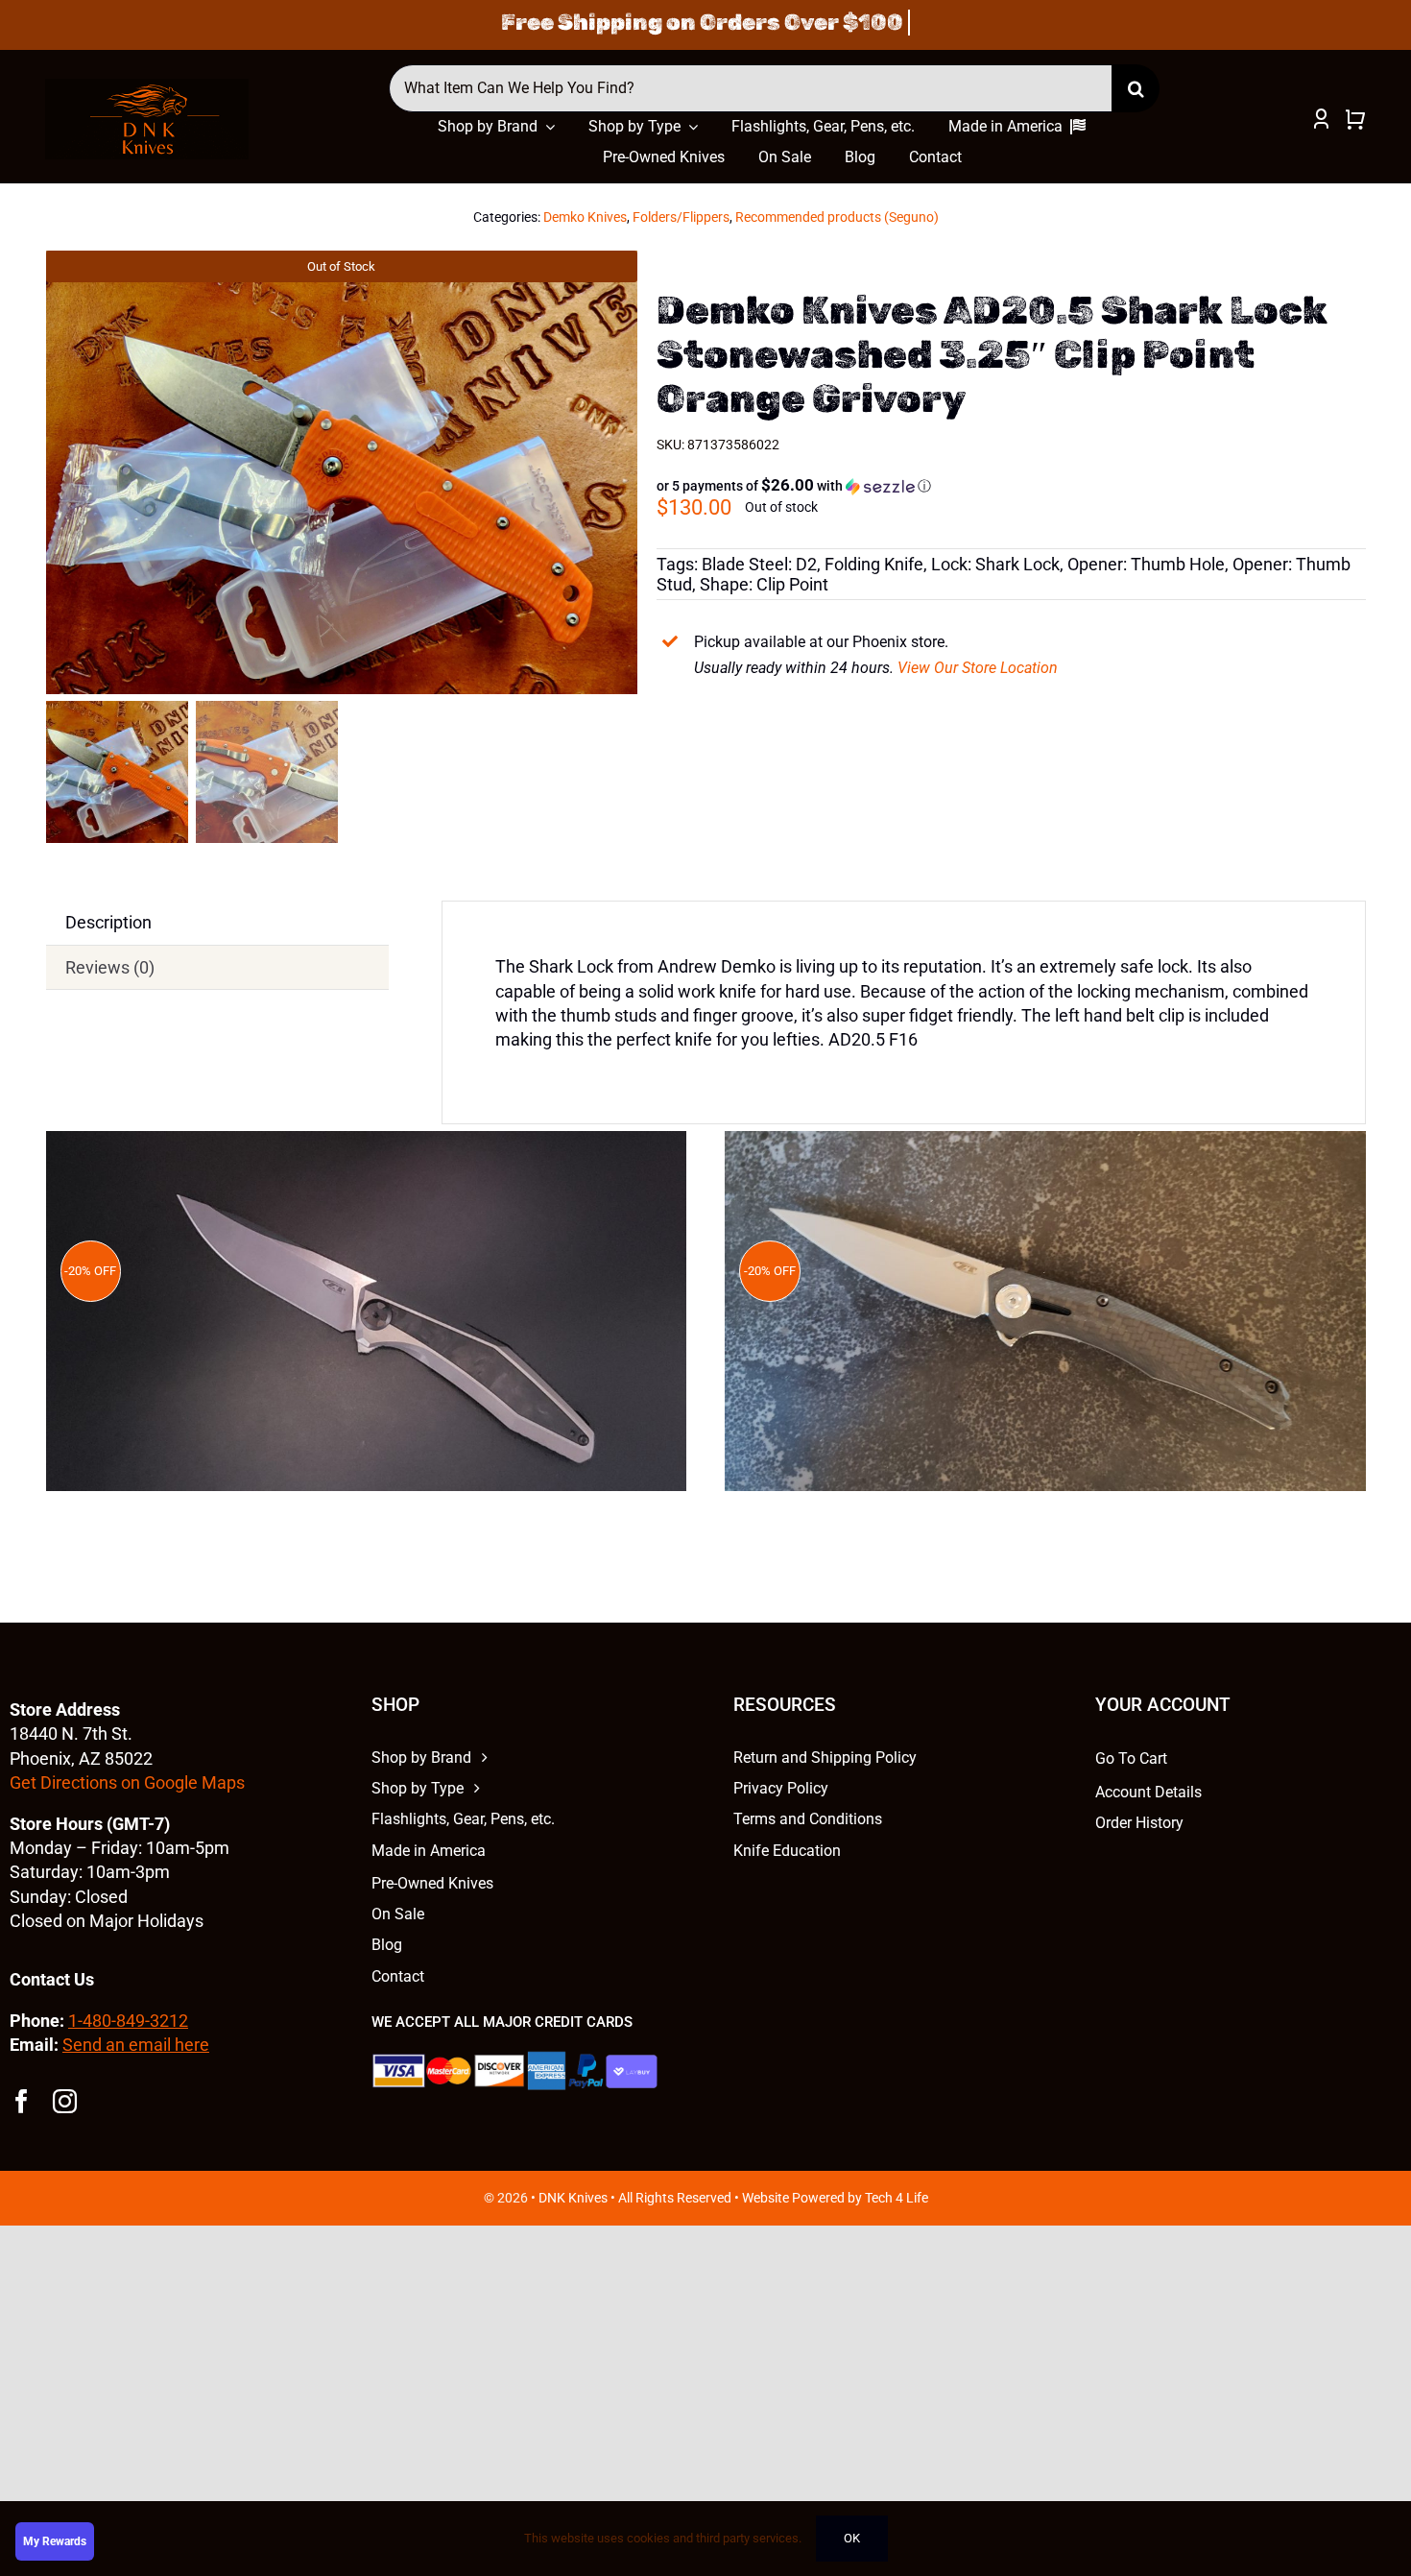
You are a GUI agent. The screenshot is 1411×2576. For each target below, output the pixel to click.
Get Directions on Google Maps (127, 1782)
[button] (794, 486)
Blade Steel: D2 (759, 564)
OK (852, 2538)
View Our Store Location (978, 668)
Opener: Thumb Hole (1146, 564)
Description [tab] (108, 922)
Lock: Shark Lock (995, 564)
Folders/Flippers (681, 217)
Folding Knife (874, 564)
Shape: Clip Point (764, 584)
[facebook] (22, 2101)
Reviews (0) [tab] (110, 967)
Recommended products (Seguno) (837, 217)
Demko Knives (585, 217)
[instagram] (65, 2101)
